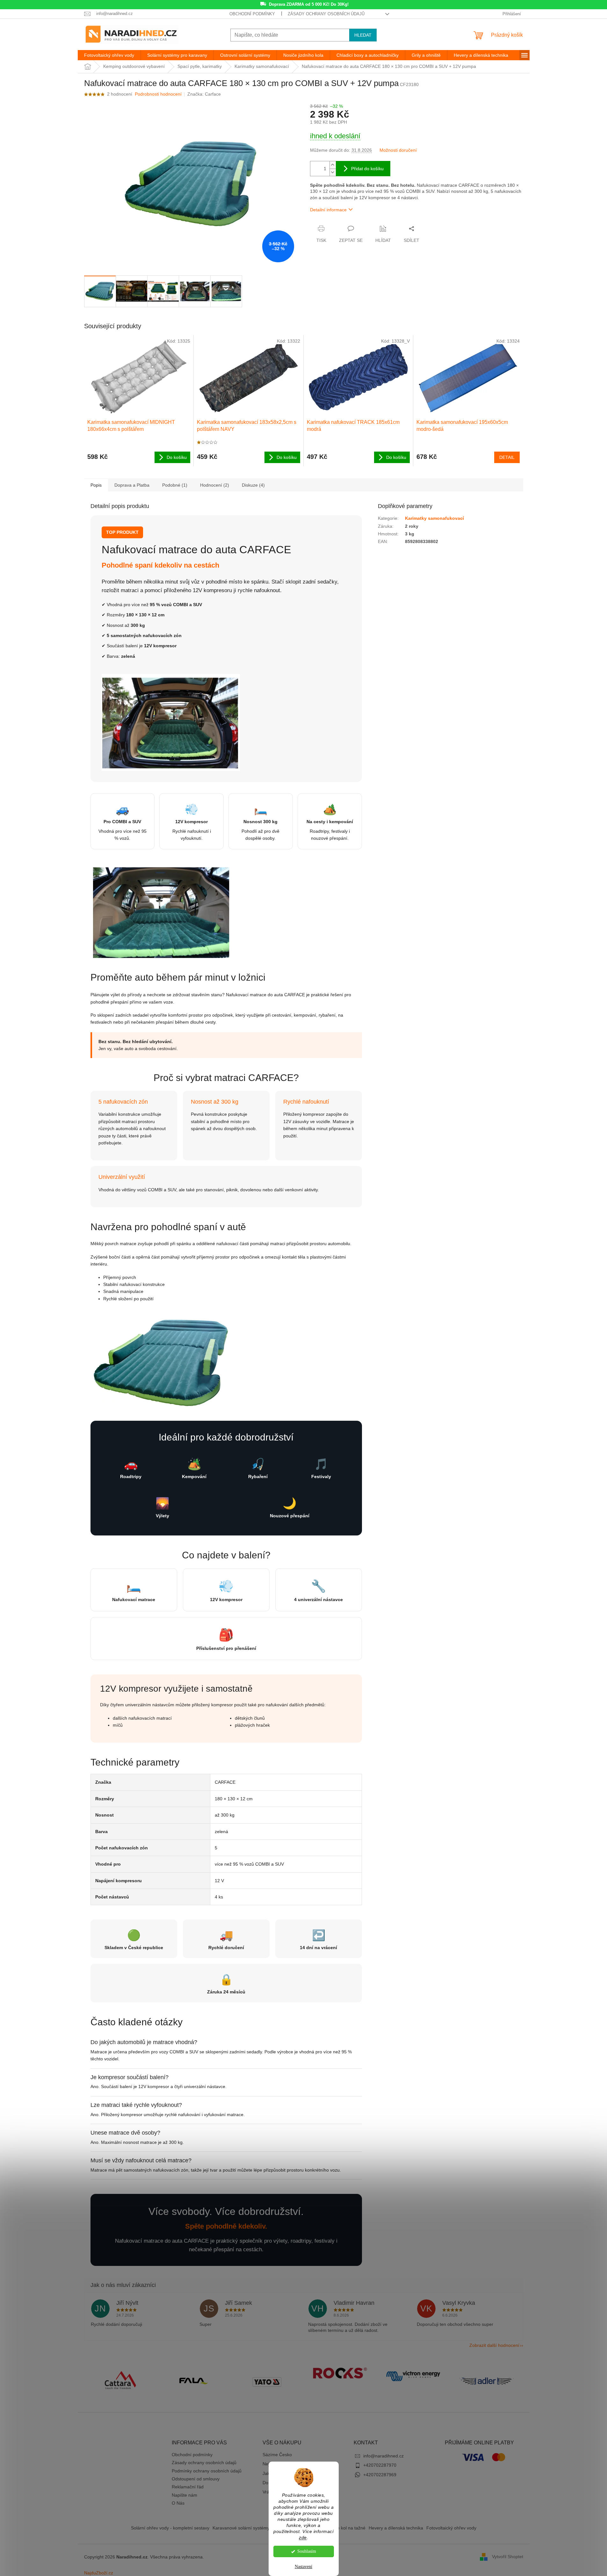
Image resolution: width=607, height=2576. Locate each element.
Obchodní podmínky (252, 14)
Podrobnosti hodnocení (158, 94)
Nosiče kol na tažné (346, 2528)
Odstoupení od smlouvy (196, 2479)
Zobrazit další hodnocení (494, 2345)
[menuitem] (109, 55)
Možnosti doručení (398, 150)
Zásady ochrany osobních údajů (326, 14)
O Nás (178, 2503)
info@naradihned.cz (383, 2456)
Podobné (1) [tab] (175, 485)
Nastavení (303, 2567)
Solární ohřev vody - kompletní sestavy (170, 2528)
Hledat (363, 35)
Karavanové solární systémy (241, 2528)
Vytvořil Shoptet (508, 2557)
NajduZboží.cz (99, 2573)
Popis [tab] (96, 485)
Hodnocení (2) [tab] (215, 485)
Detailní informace (328, 210)
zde (303, 2538)
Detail (507, 457)
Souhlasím (307, 2551)
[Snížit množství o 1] (333, 172)
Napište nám (184, 2495)
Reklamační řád (188, 2487)
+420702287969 (380, 2475)
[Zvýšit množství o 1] (333, 165)
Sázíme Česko (277, 2455)
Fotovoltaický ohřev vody (451, 2528)
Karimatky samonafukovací (434, 518)
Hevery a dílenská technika (396, 2528)
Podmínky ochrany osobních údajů (207, 2471)
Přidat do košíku (367, 169)
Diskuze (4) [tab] (253, 485)
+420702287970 (380, 2465)
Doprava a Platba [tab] (132, 485)
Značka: (204, 94)
